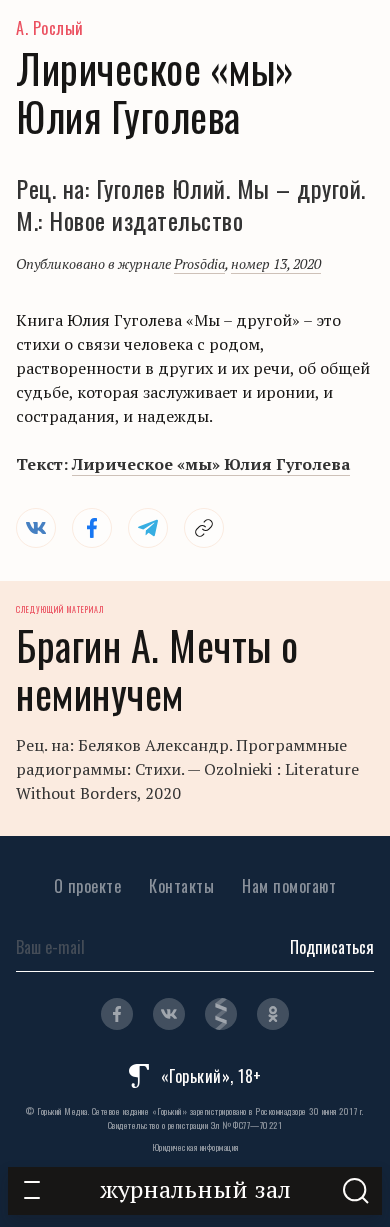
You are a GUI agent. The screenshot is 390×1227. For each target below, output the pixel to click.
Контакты (181, 886)
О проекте (88, 886)
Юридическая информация (195, 1147)
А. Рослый (50, 28)
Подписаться (332, 947)
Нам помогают (289, 886)
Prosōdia (199, 263)
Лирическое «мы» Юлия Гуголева (211, 464)
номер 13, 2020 (276, 263)
